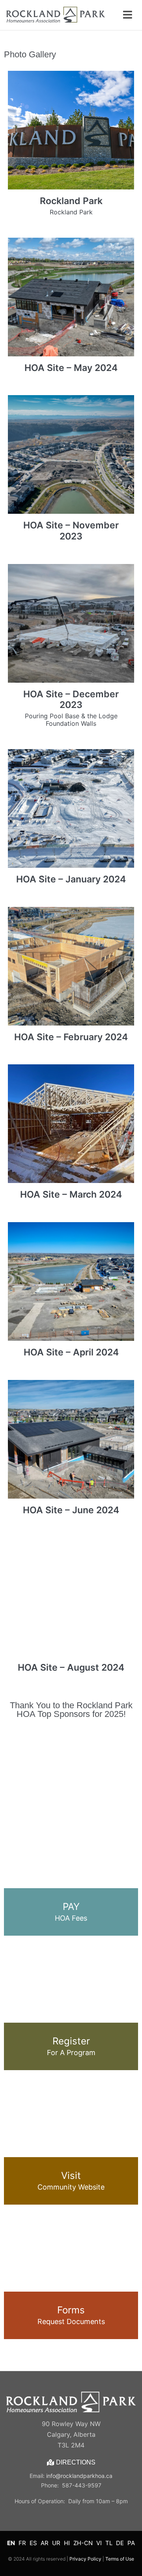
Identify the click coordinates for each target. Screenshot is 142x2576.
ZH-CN (83, 2543)
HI (67, 2543)
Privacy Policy (85, 2559)
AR (45, 2543)
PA (131, 2543)
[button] (10, 1757)
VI (99, 2543)
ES (33, 2543)
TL (109, 2543)
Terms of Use (120, 2559)
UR (56, 2543)
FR (22, 2543)
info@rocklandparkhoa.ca (79, 2476)
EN (11, 2543)
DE (120, 2543)
